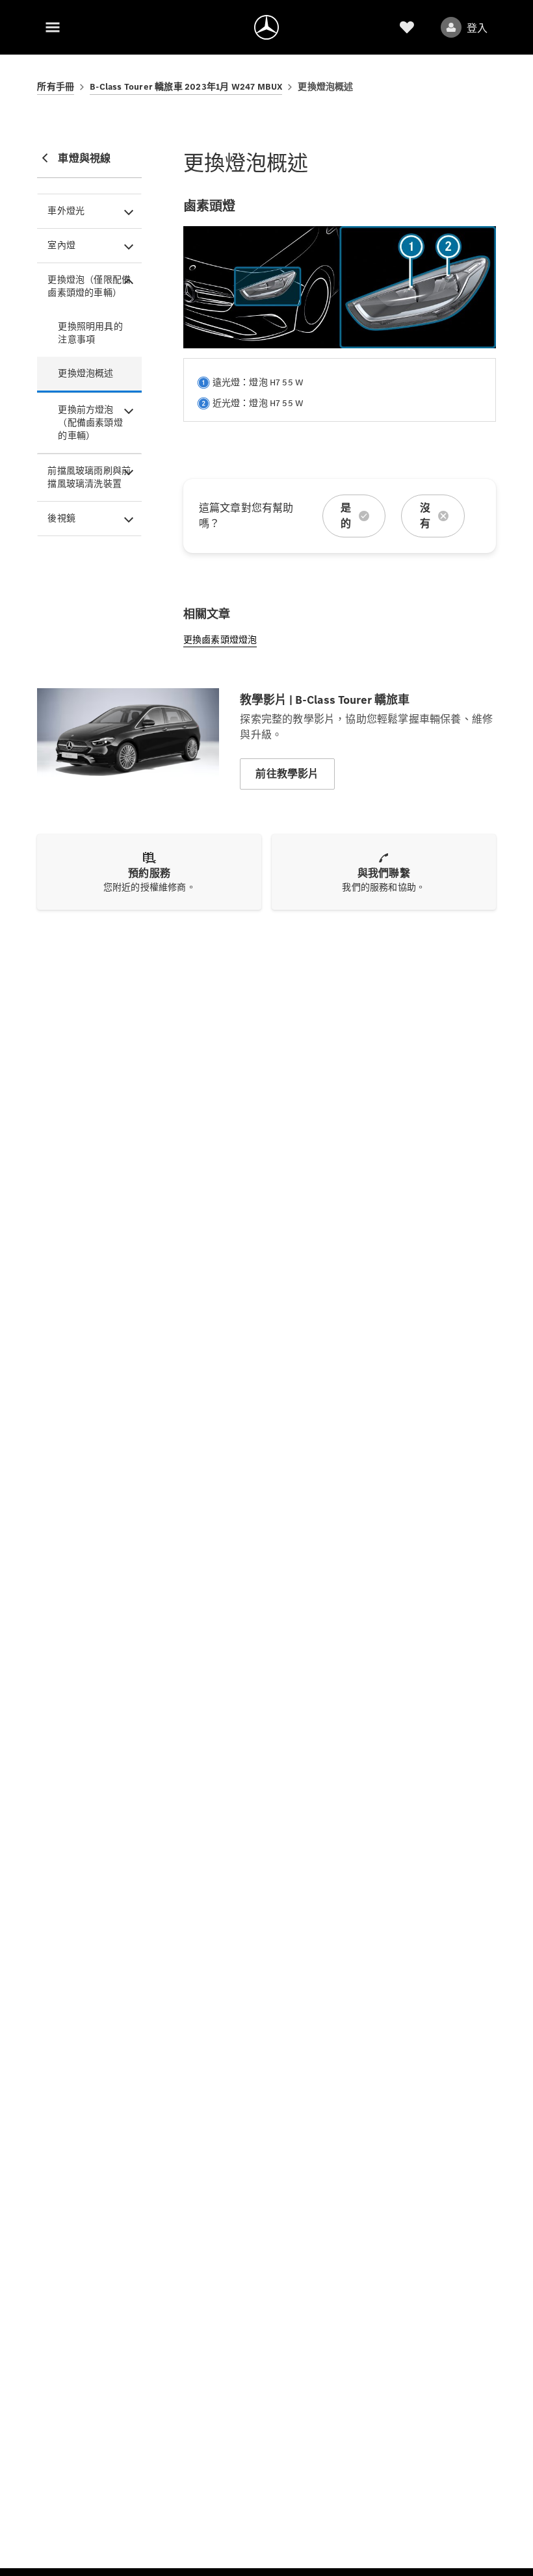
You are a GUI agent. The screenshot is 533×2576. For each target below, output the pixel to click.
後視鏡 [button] (61, 518)
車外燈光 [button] (66, 211)
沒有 (425, 516)
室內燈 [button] (61, 245)
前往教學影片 (287, 774)
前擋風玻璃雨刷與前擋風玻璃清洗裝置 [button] (89, 477)
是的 (346, 516)
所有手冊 (56, 87)
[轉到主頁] (266, 27)
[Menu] (53, 27)
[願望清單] (407, 27)
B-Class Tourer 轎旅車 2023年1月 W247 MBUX (186, 87)
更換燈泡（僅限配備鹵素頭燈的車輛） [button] (89, 286)
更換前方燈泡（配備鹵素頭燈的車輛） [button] (90, 423)
